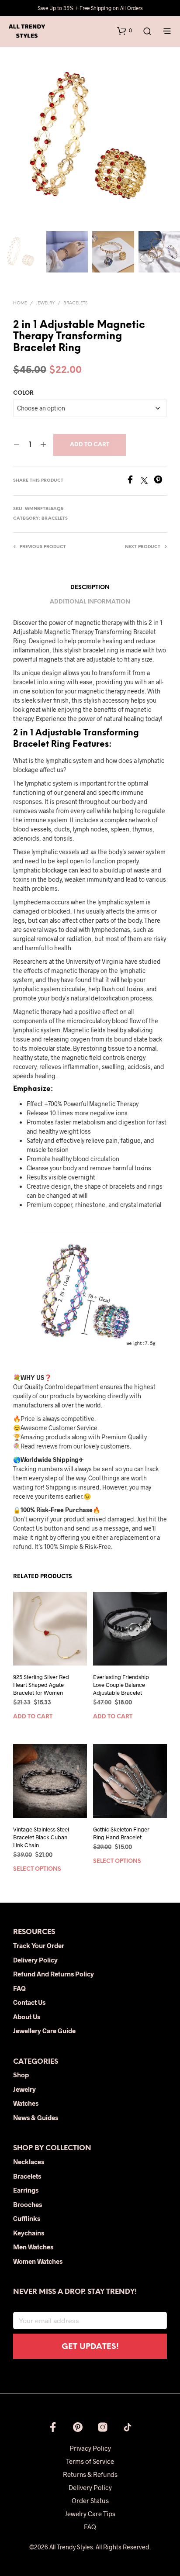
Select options (37, 1869)
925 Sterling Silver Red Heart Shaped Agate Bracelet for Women (41, 1685)
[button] (125, 31)
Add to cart (90, 445)
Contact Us (29, 2002)
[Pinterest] (160, 481)
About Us (27, 2017)
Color (23, 393)
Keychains (29, 2233)
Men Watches (33, 2247)
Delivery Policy (35, 1960)
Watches (26, 2103)
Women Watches (38, 2261)
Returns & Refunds (90, 2474)
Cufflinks (27, 2218)
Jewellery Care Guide (44, 2031)
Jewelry (45, 303)
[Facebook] (133, 481)
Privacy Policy (90, 2448)
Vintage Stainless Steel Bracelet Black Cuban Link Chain (41, 1837)
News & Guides (36, 2117)
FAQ (19, 1988)
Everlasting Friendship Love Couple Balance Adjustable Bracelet (121, 1685)
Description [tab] (90, 588)
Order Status (90, 2500)
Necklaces (29, 2162)
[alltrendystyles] (128, 2427)
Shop (21, 2075)
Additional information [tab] (90, 602)
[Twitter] (147, 481)
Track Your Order (39, 1945)
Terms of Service (90, 2461)
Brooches (28, 2204)
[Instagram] (103, 2427)
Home (20, 303)
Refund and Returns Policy (54, 1974)
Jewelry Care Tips (90, 2514)
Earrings (26, 2190)
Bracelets (75, 303)
